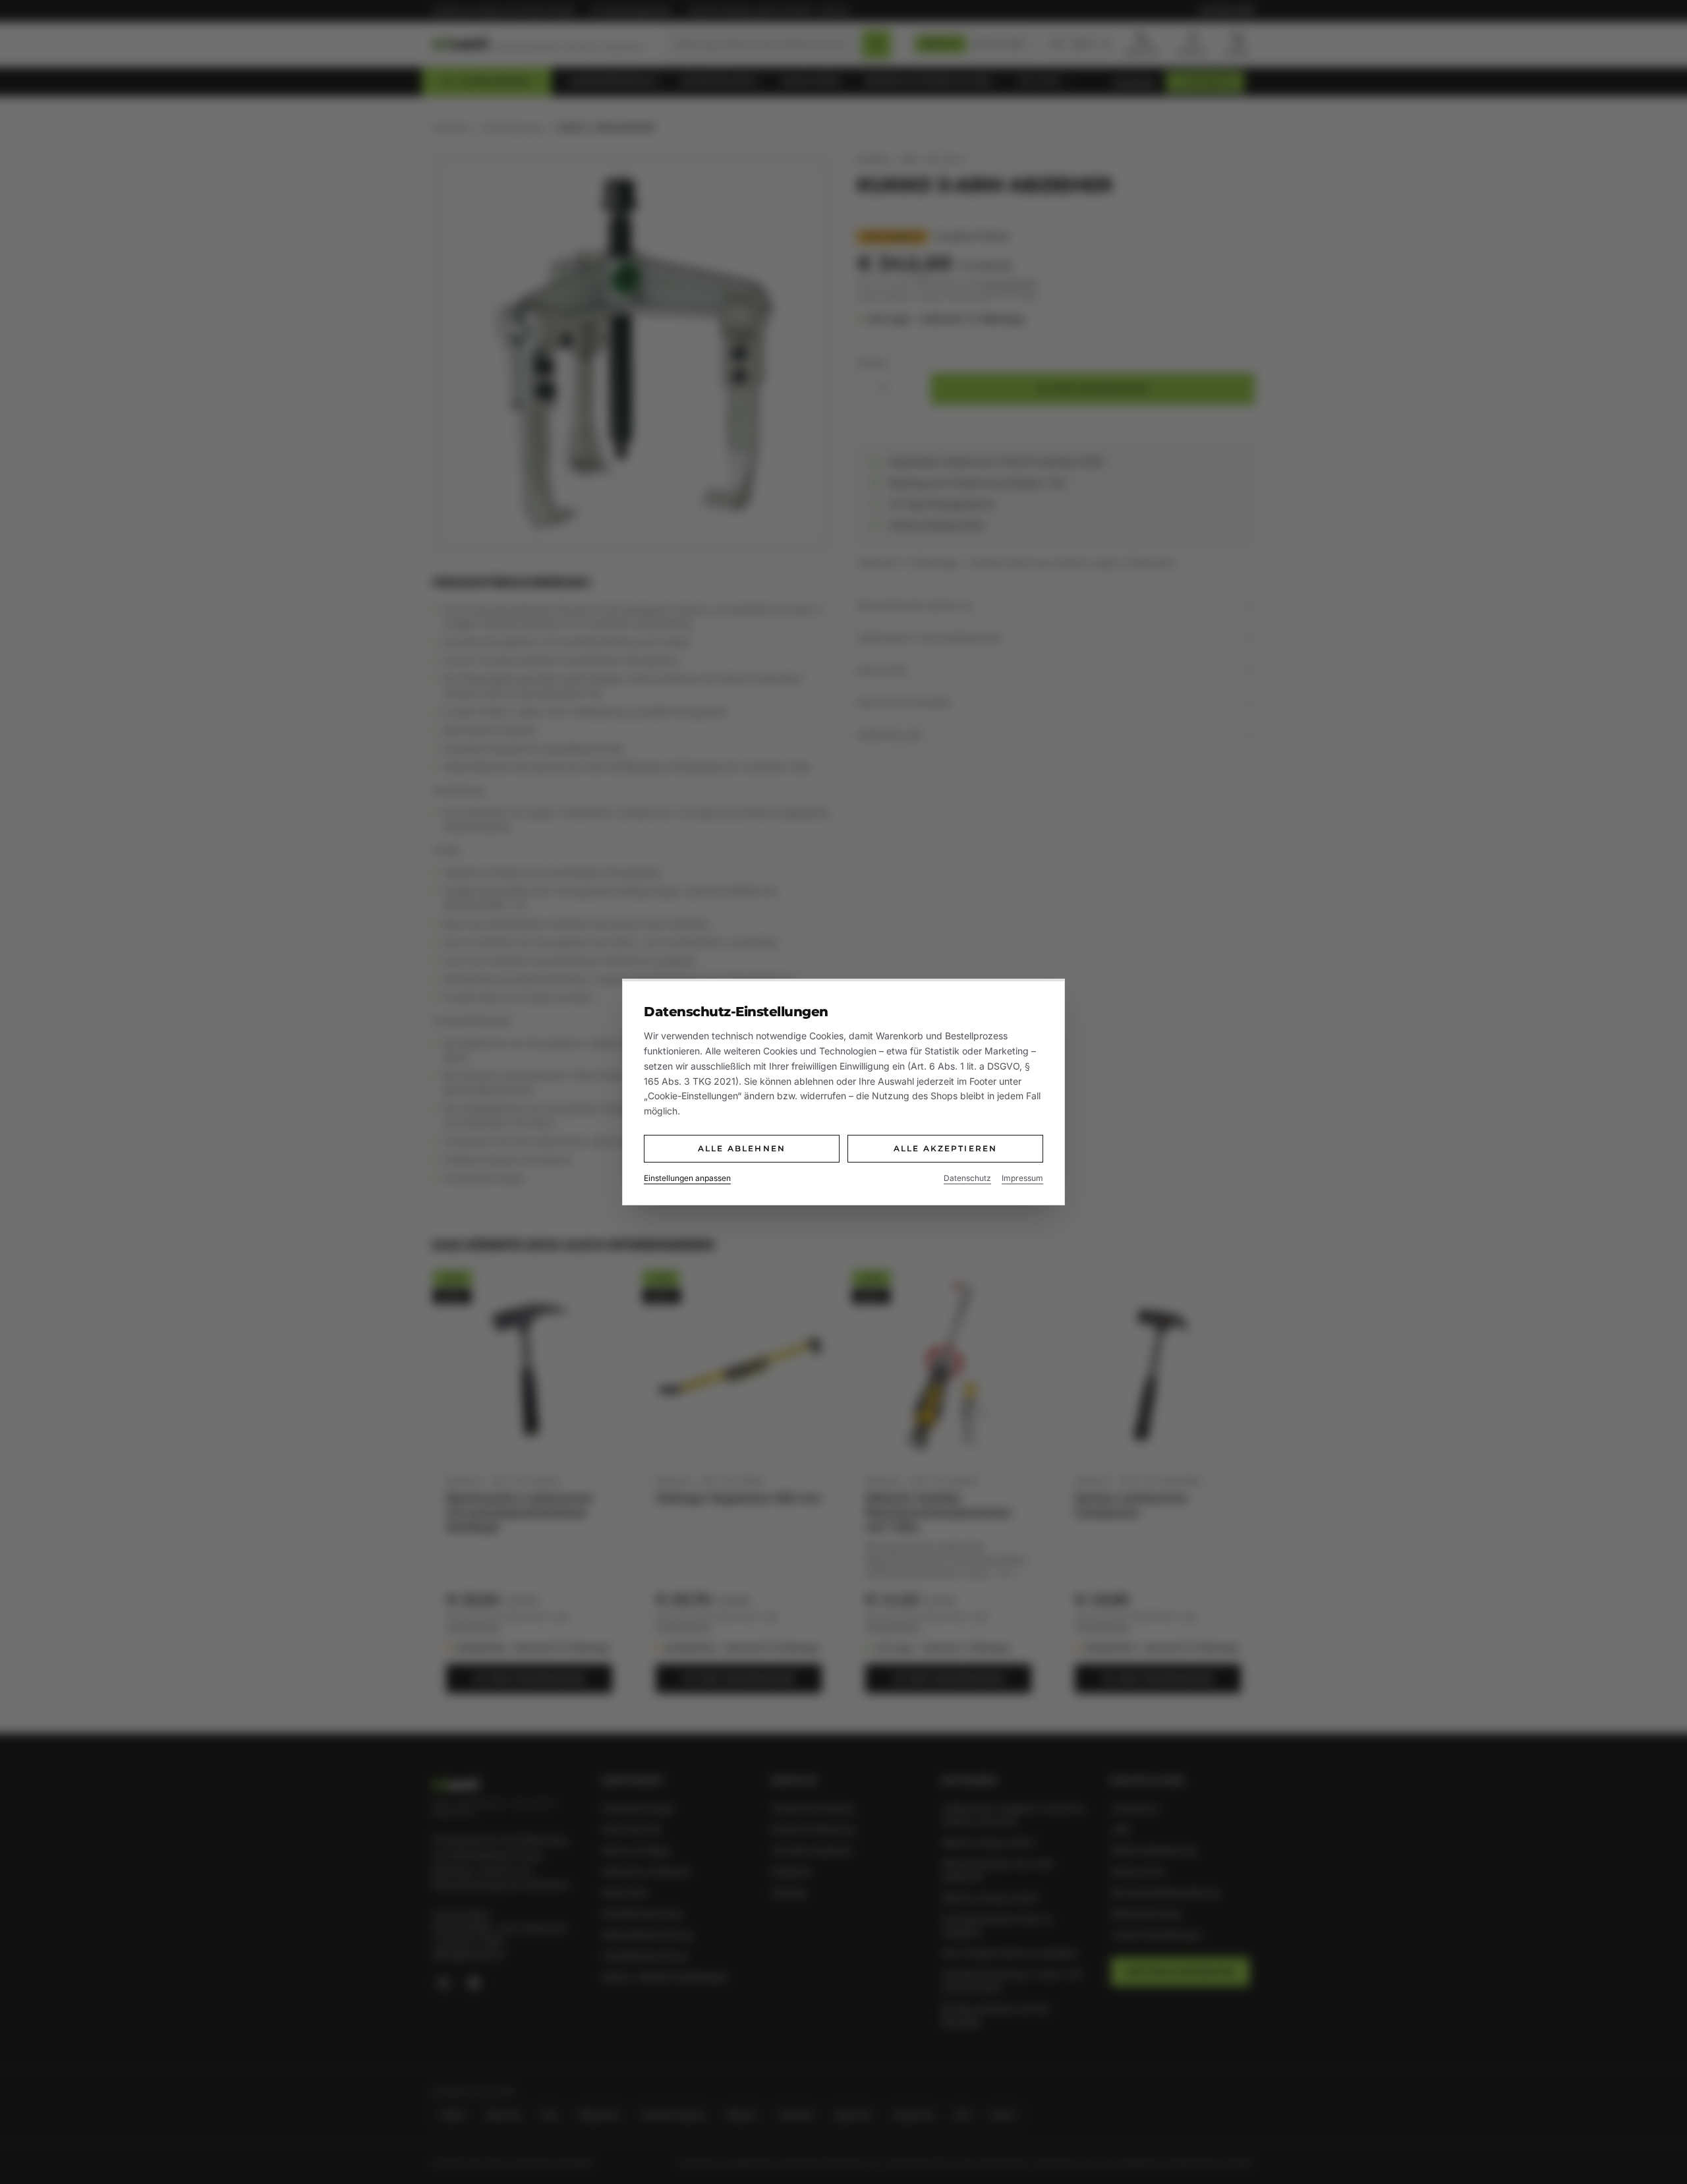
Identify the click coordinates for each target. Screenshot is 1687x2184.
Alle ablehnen (742, 1148)
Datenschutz (967, 1178)
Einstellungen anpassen (687, 1178)
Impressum (1022, 1178)
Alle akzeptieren (946, 1148)
